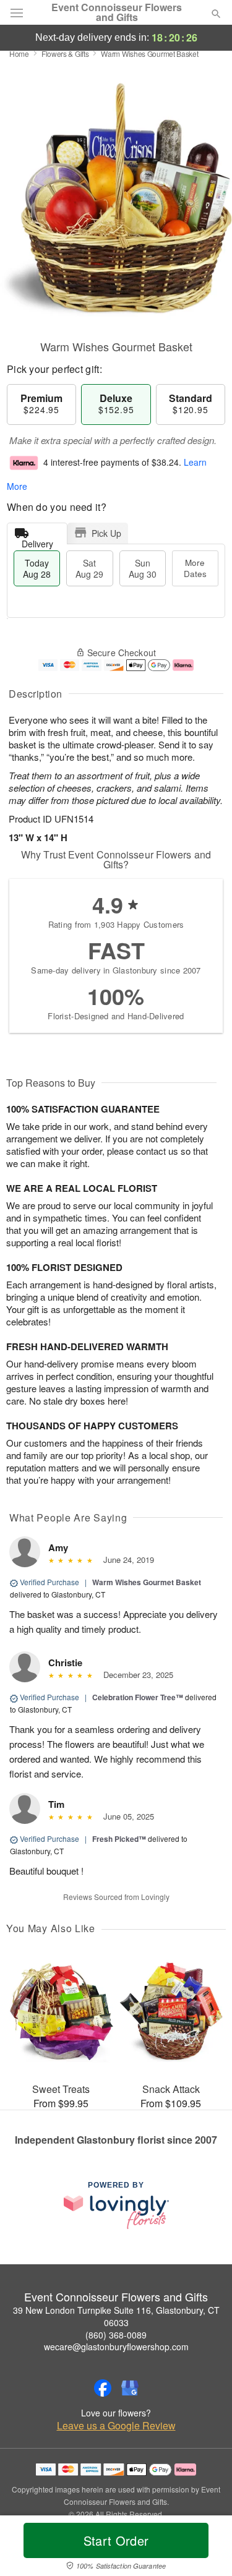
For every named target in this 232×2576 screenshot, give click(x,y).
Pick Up (106, 533)
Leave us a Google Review (116, 2426)
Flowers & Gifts (65, 53)
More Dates (195, 568)
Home (19, 53)
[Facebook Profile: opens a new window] (103, 2388)
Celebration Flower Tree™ (138, 1697)
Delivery (37, 541)
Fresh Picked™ (119, 1839)
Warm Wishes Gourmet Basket (147, 1582)
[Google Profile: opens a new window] (130, 2388)
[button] (206, 2548)
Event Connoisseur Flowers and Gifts (117, 12)
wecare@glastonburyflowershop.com (116, 2347)
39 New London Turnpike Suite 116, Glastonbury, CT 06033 (116, 2316)
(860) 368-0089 (116, 2335)
